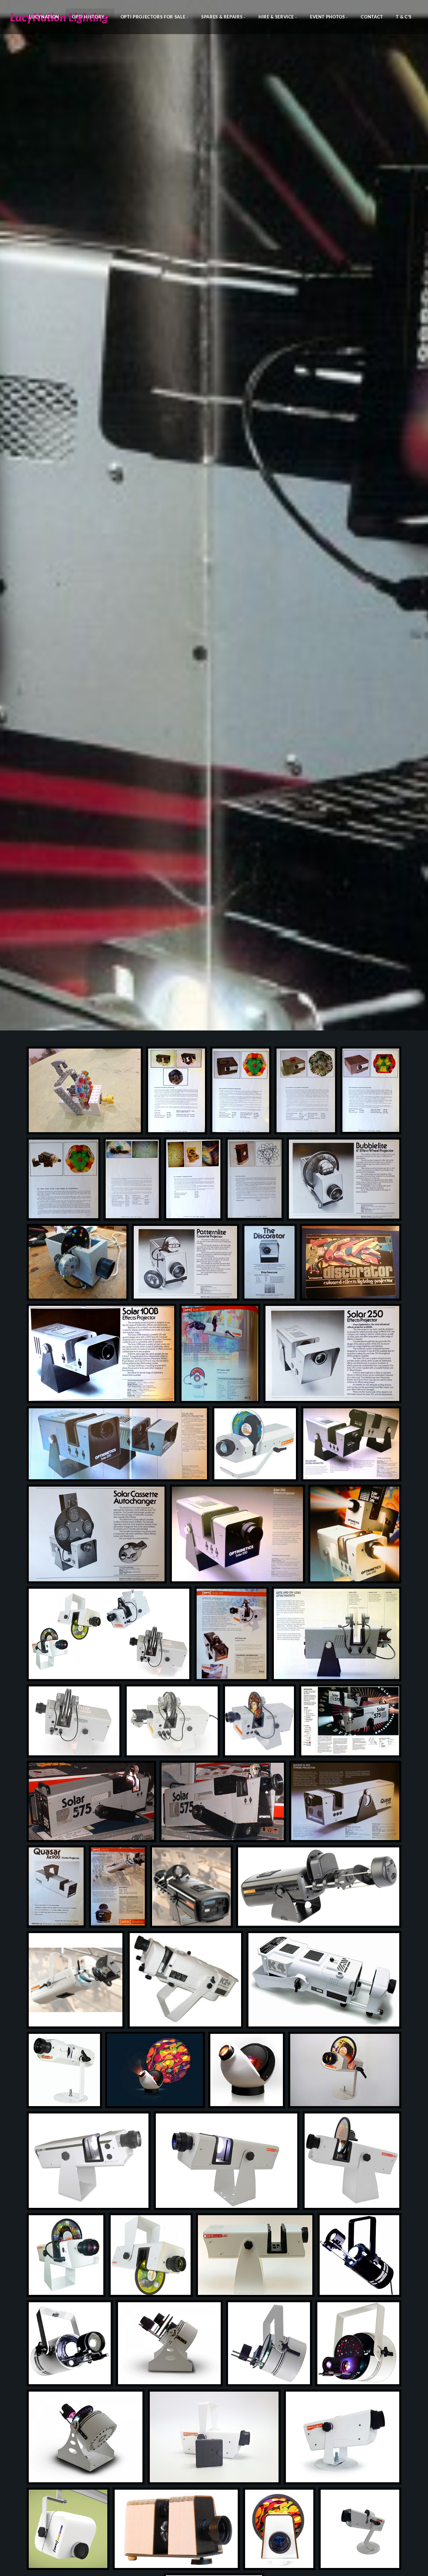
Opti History (88, 17)
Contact (372, 17)
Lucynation (44, 17)
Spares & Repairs (222, 17)
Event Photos (328, 17)
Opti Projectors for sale (153, 17)
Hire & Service (276, 17)
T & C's (404, 17)
